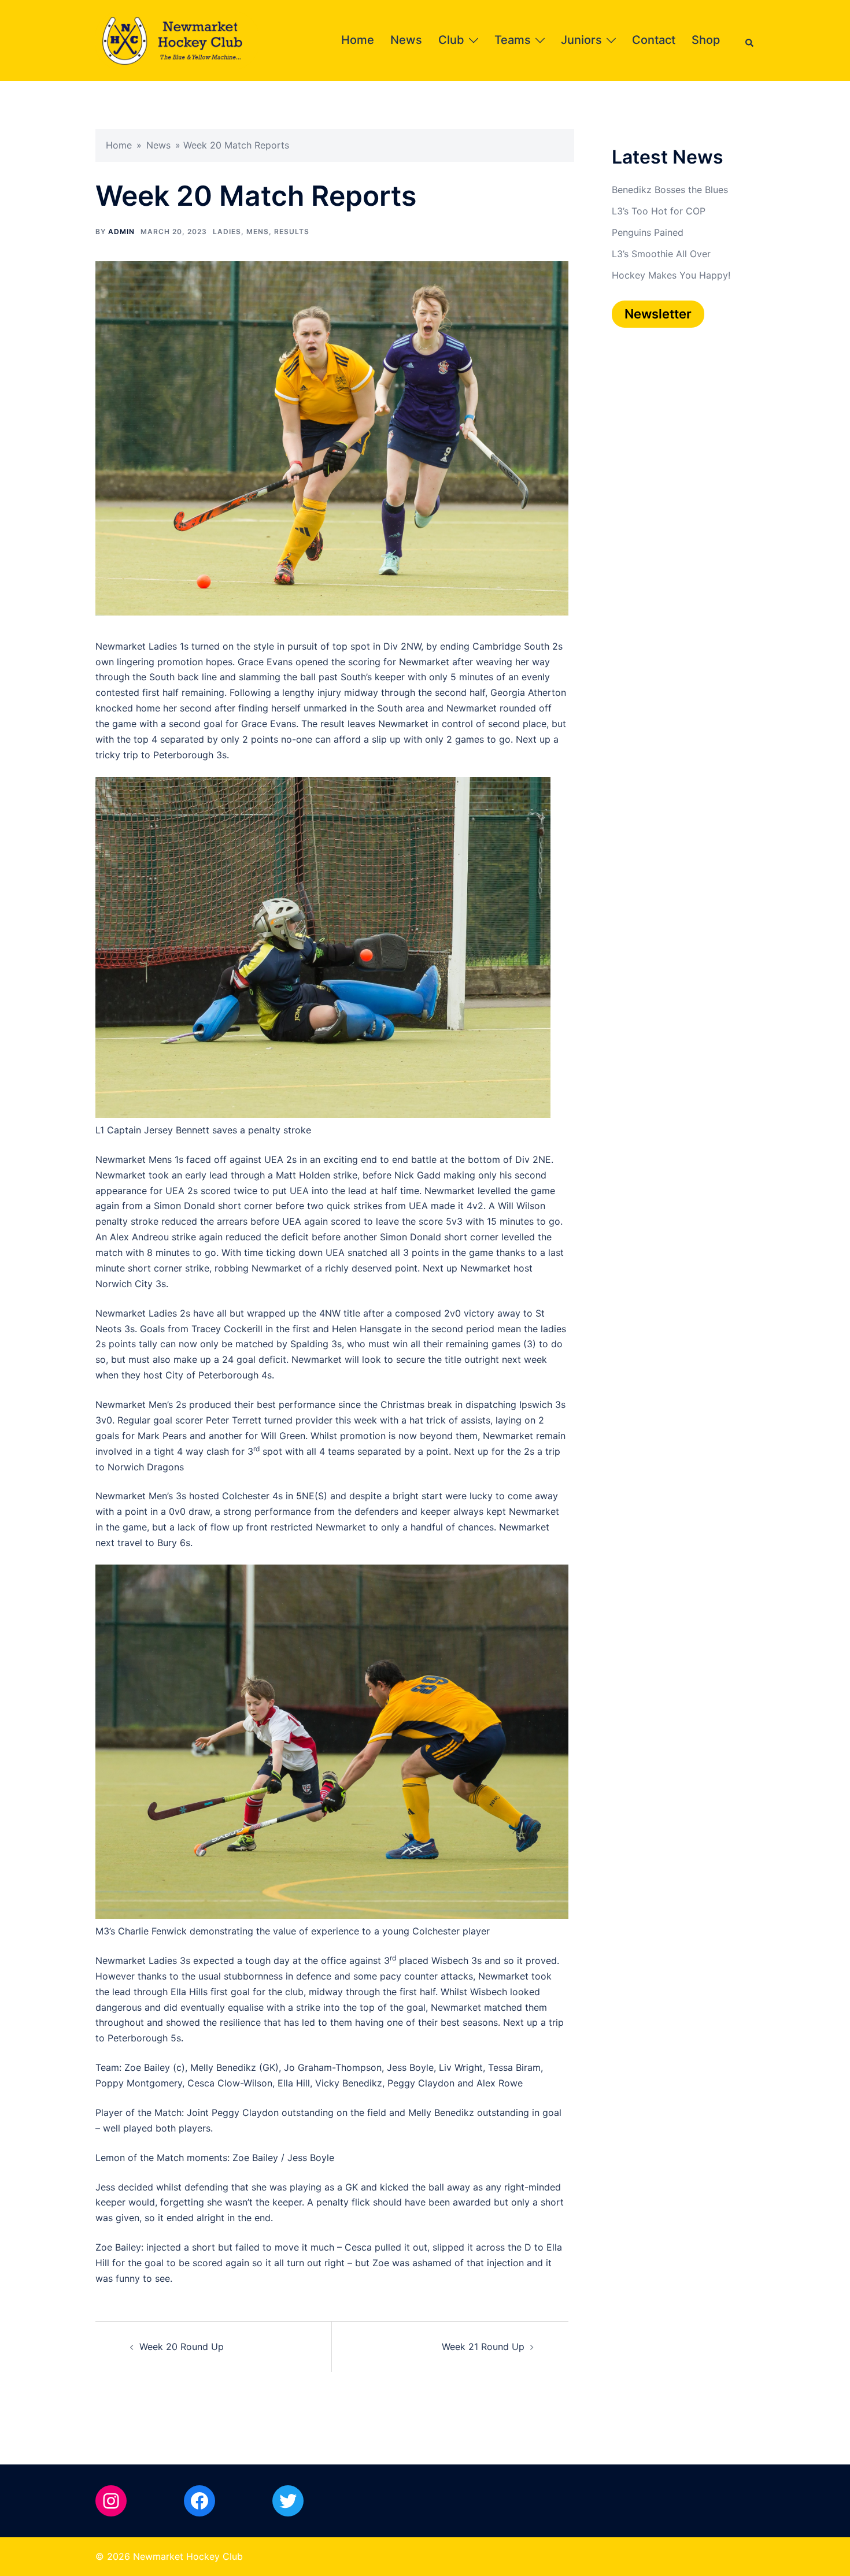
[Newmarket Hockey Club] (177, 39)
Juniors (581, 40)
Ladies (227, 231)
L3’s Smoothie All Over (661, 254)
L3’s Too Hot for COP (659, 211)
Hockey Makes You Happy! (671, 275)
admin (121, 231)
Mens (258, 231)
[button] (750, 40)
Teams (513, 40)
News (406, 40)
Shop (706, 40)
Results (292, 231)
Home (358, 40)
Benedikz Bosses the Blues (670, 190)
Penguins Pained (648, 232)
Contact (654, 40)
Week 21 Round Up (483, 2347)
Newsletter (658, 314)
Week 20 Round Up (182, 2347)
